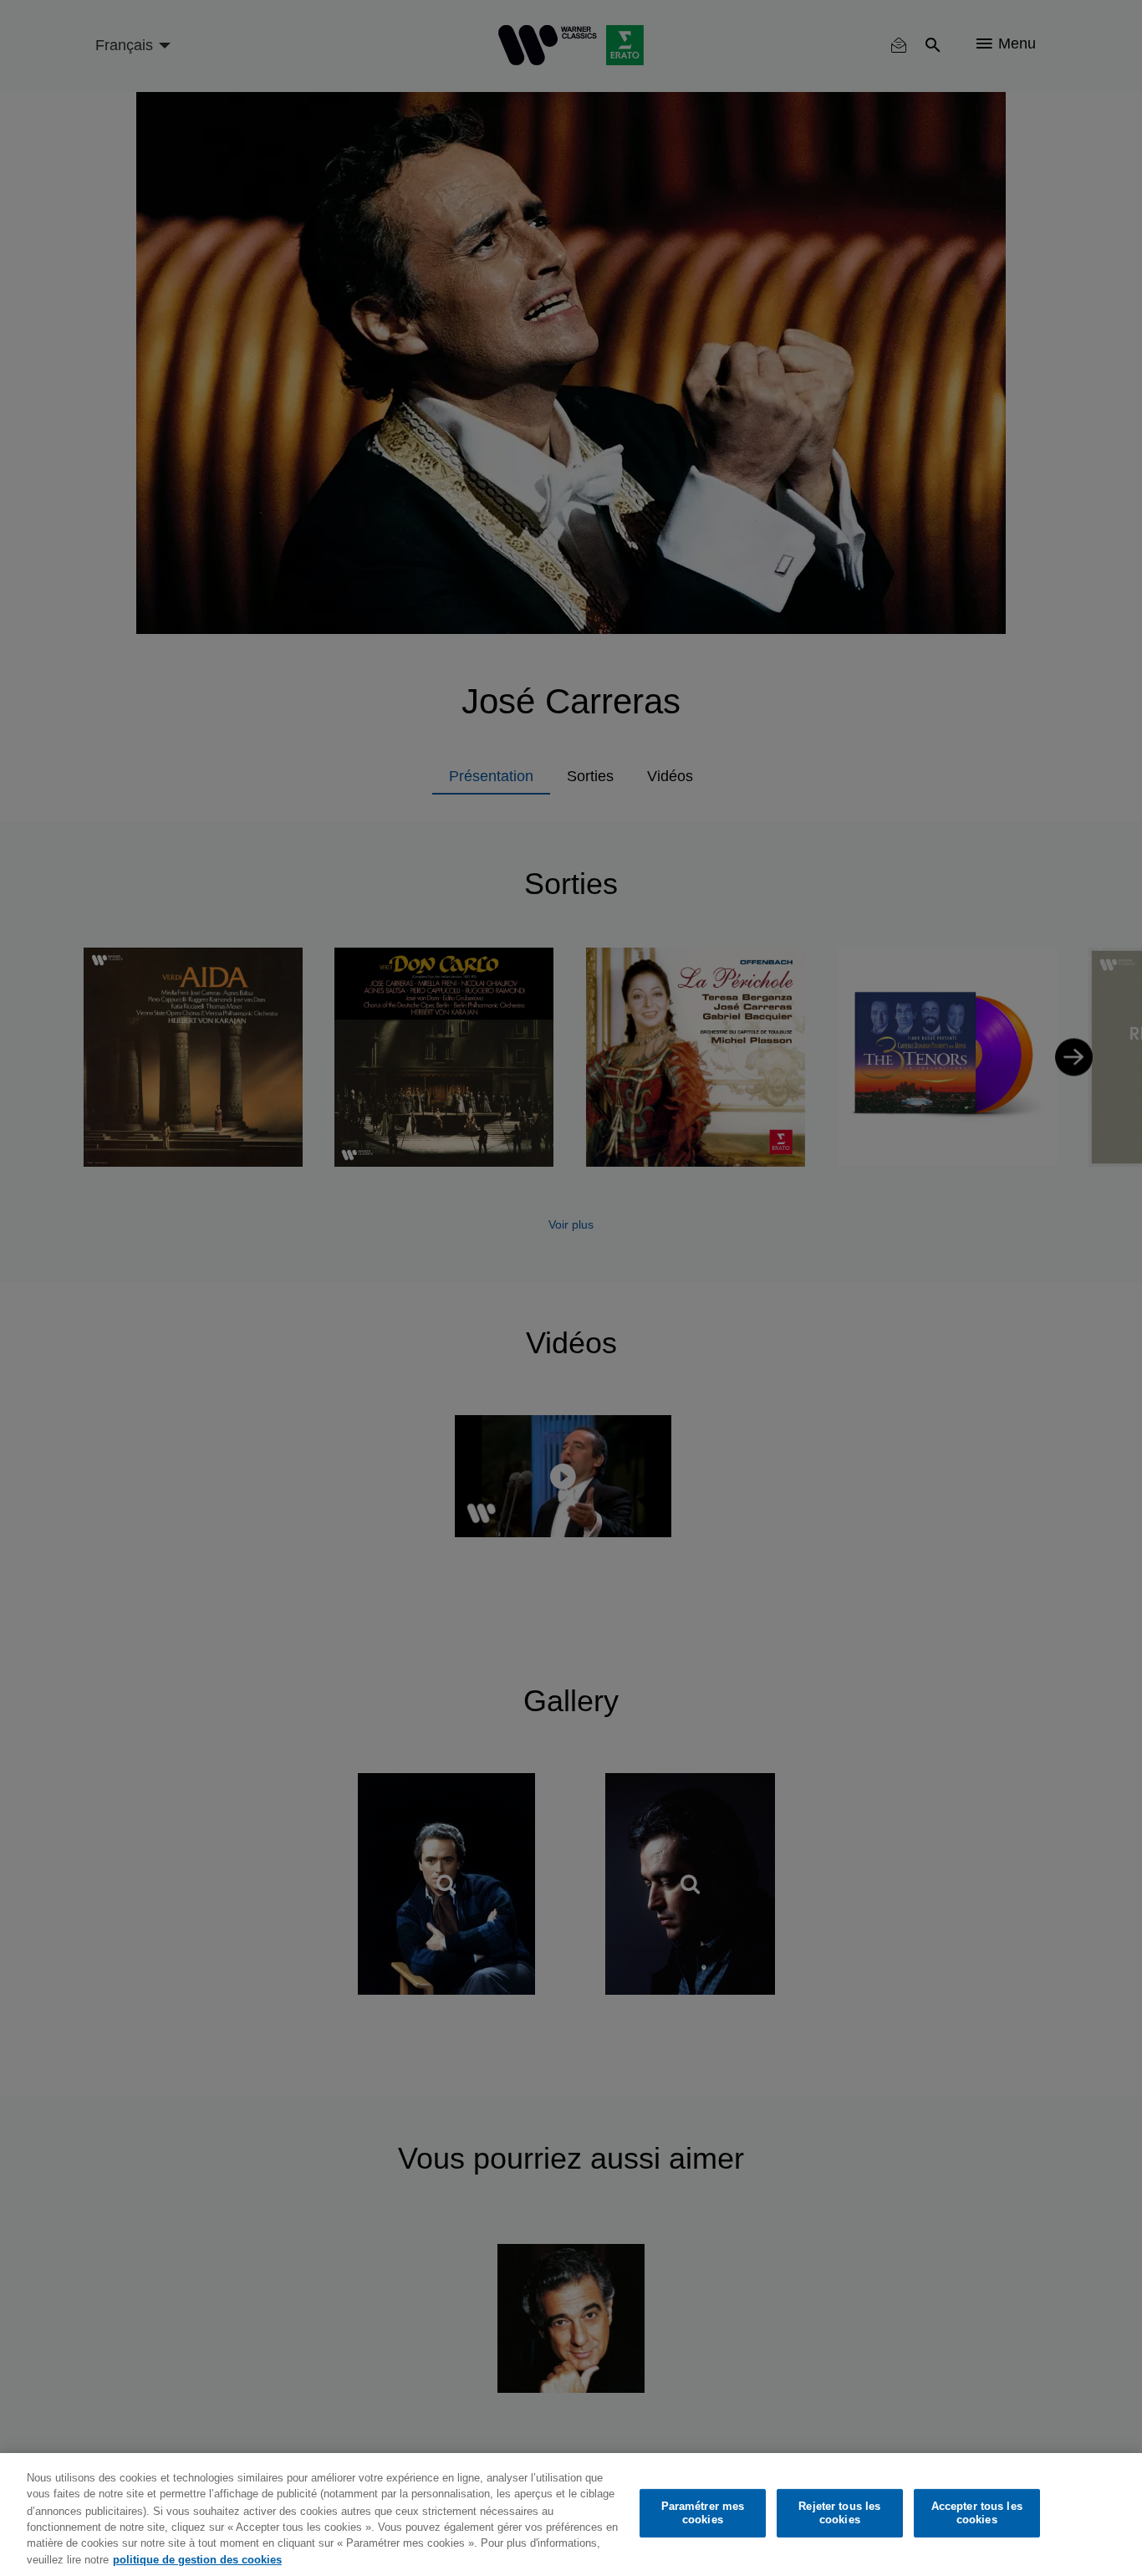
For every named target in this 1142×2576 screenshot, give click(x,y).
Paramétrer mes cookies (703, 2513)
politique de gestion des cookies (197, 2559)
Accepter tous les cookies (977, 2513)
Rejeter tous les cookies (839, 2513)
